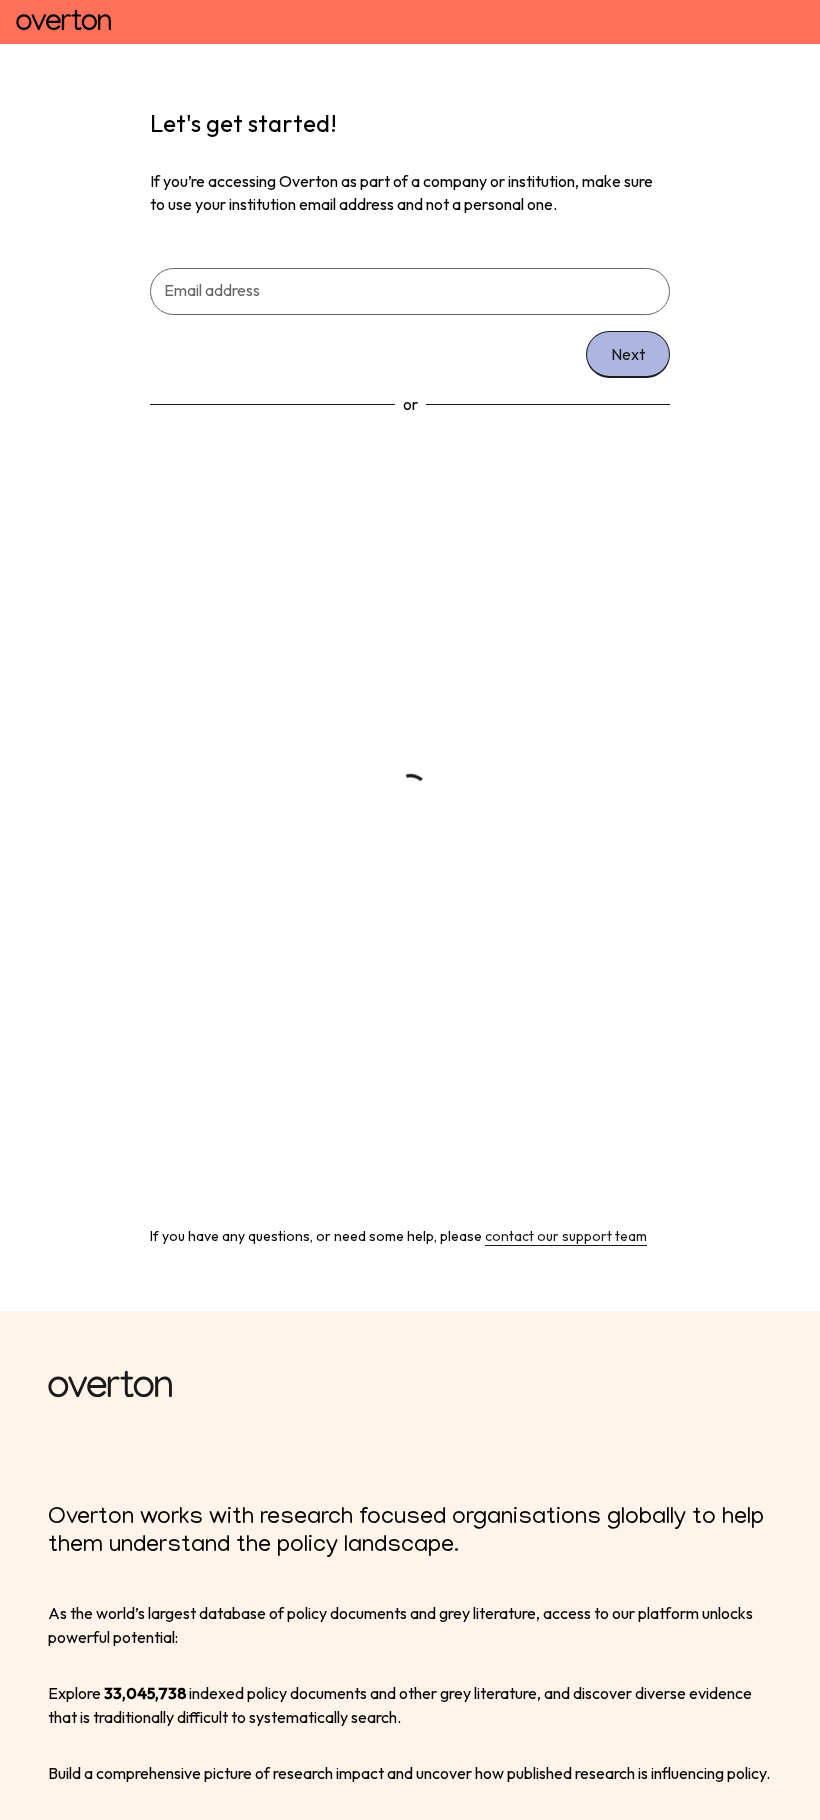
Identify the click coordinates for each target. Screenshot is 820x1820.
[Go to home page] (63, 22)
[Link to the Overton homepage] (410, 1387)
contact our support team (566, 1236)
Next (628, 354)
